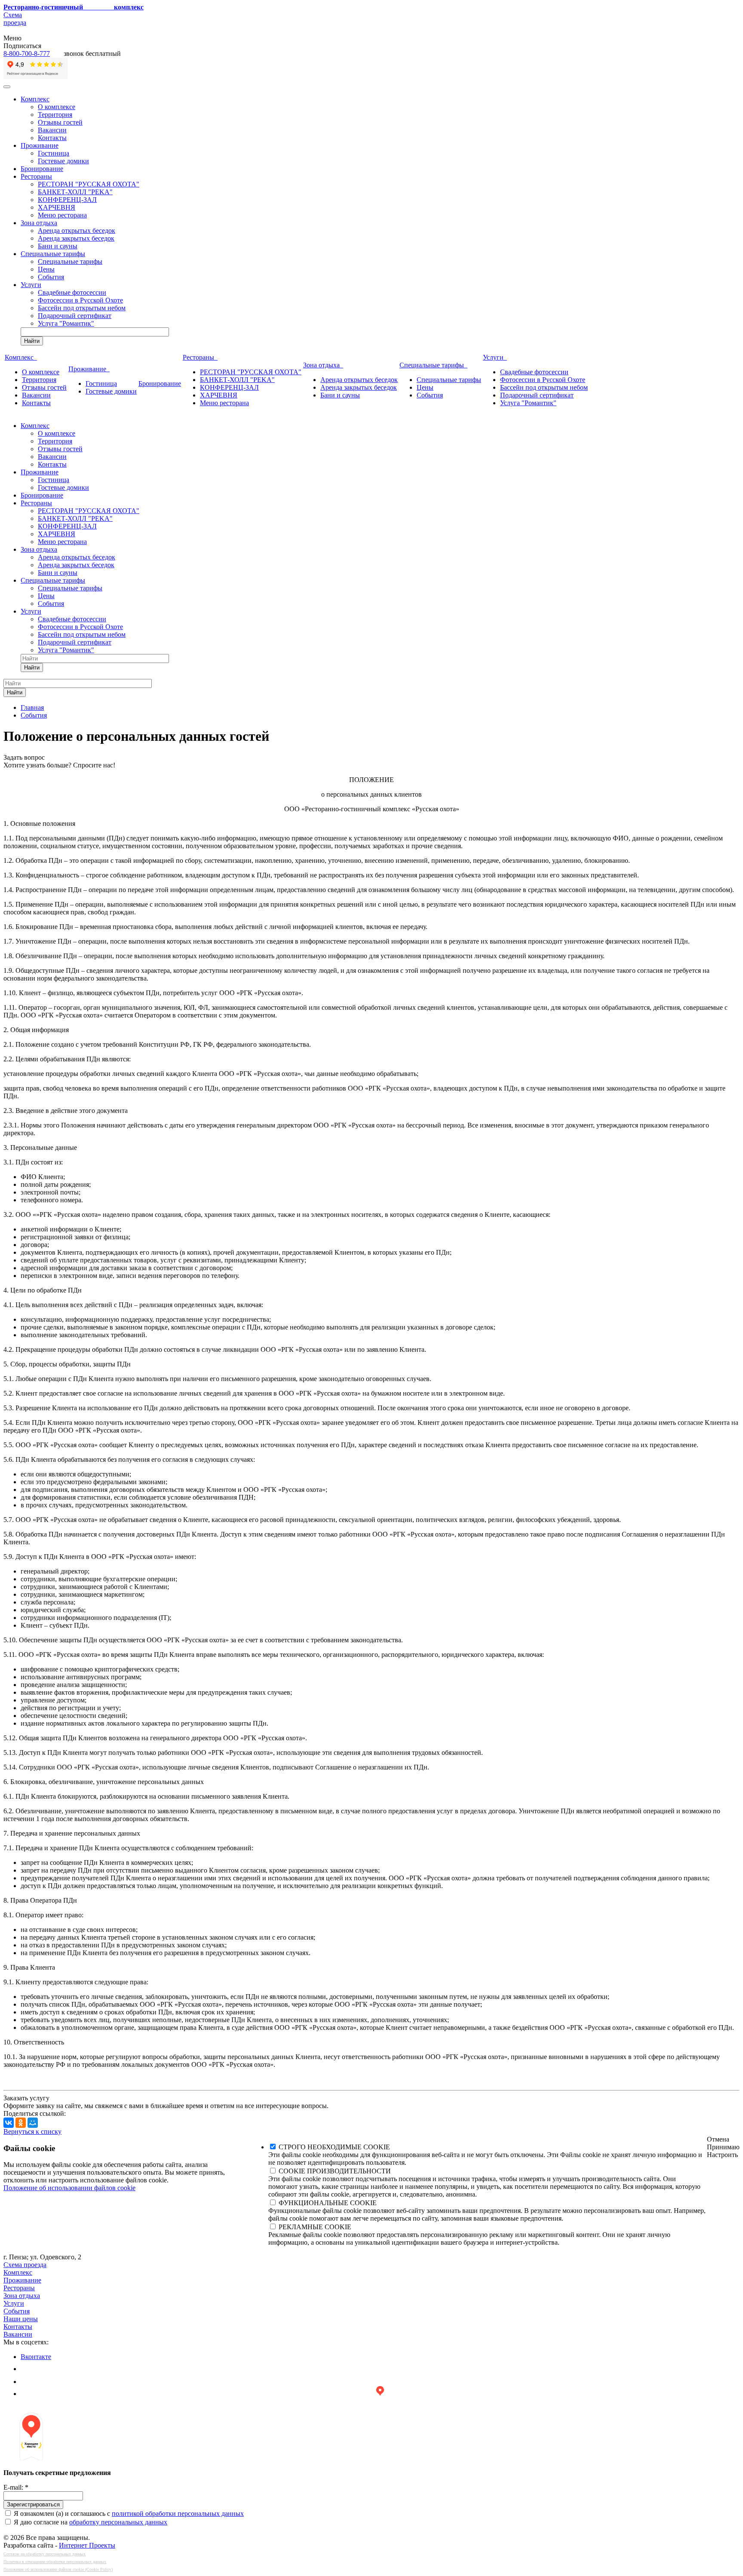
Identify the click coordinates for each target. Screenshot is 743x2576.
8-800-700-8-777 (27, 53)
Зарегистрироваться (33, 2504)
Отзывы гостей (60, 122)
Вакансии (52, 130)
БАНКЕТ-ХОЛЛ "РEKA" (75, 192)
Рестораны (36, 176)
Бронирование (42, 169)
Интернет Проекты (87, 2545)
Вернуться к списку (32, 2131)
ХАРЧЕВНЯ (57, 207)
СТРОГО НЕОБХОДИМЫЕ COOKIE (334, 2147)
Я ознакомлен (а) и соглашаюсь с (129, 2513)
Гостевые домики (63, 161)
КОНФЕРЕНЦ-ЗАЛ (67, 200)
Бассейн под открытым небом (82, 308)
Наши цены (21, 2319)
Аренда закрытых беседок (76, 238)
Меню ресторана (62, 215)
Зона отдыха (39, 223)
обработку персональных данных (118, 2522)
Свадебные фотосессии (72, 292)
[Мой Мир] (33, 2123)
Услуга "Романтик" (66, 323)
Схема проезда (15, 19)
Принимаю (723, 2147)
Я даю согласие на (91, 2522)
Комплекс (35, 99)
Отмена (718, 2139)
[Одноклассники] (21, 2123)
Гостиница (54, 153)
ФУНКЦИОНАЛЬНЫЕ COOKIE (328, 2203)
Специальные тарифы (53, 254)
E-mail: (16, 2487)
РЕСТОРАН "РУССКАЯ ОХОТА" (89, 184)
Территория (55, 115)
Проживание (40, 145)
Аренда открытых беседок (77, 231)
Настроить (722, 2155)
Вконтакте (36, 2357)
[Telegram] (26, 2368)
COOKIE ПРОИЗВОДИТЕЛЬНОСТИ (335, 2171)
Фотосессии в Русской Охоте (80, 300)
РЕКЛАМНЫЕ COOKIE (315, 2227)
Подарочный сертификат (75, 316)
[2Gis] (26, 2382)
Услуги (31, 285)
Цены (46, 269)
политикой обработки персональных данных (178, 2513)
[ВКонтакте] (9, 2123)
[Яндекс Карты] (380, 2394)
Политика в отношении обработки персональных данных (55, 2562)
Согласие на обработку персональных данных (45, 2554)
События (51, 277)
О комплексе (57, 107)
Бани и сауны (58, 246)
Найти (32, 341)
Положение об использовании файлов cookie (69, 2188)
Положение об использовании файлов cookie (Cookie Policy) (58, 2569)
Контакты (52, 138)
